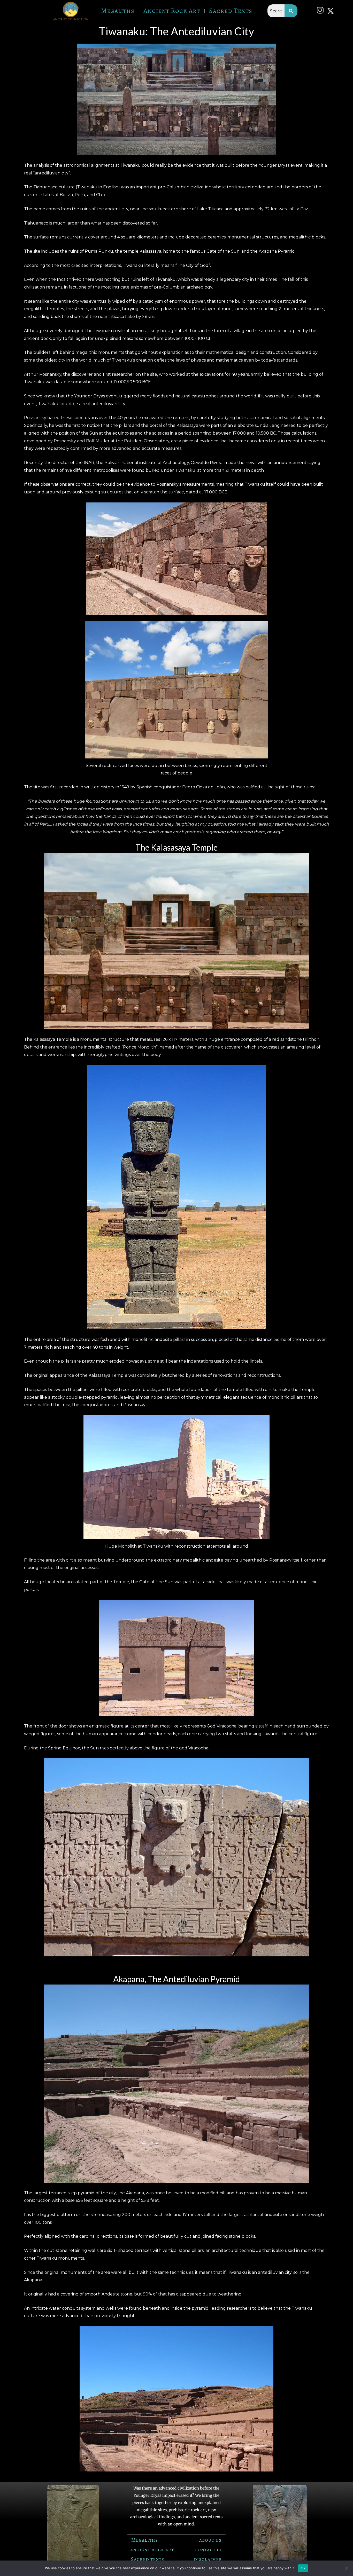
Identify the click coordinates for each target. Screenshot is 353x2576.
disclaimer (208, 2559)
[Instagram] (321, 11)
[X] (332, 11)
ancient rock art (152, 2550)
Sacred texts (147, 2559)
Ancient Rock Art (172, 11)
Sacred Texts (231, 11)
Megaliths (118, 11)
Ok (303, 2568)
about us (210, 2540)
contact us (209, 2550)
